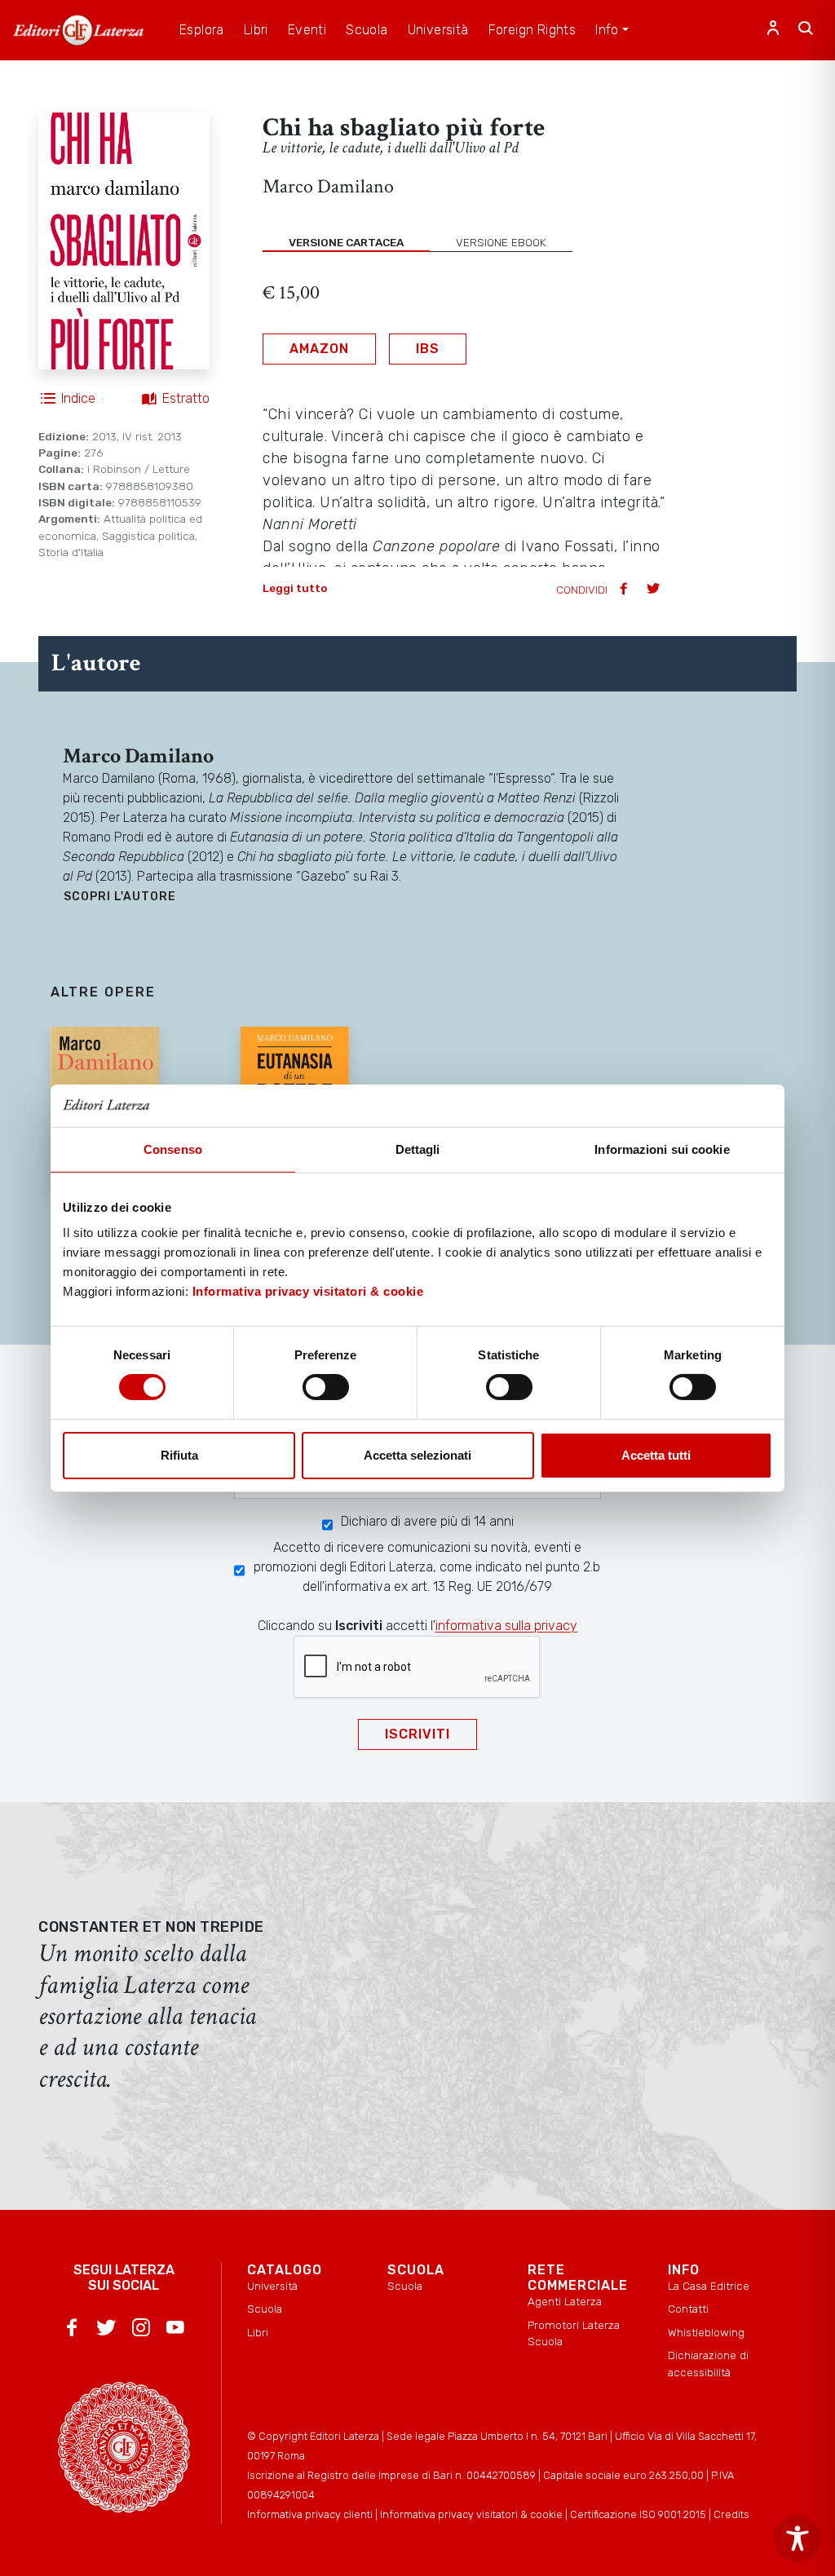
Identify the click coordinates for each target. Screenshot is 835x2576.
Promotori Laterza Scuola (574, 2333)
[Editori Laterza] (78, 30)
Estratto (186, 398)
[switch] (326, 1387)
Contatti (688, 2309)
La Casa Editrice (709, 2286)
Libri (258, 2332)
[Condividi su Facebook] (625, 590)
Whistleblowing (706, 2332)
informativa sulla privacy (506, 1626)
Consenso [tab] (173, 1149)
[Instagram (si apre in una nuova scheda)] (141, 2331)
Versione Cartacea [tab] (346, 242)
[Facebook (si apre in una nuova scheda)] (72, 2331)
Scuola (265, 2309)
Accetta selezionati (417, 1455)
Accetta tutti (656, 1455)
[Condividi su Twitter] (655, 590)
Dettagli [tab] (418, 1149)
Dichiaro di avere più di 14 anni (427, 1521)
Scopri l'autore (120, 897)
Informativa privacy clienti (310, 2514)
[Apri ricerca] (806, 30)
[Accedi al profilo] (773, 30)
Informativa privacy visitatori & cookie (308, 1291)
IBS (428, 349)
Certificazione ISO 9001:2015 (638, 2514)
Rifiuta (179, 1455)
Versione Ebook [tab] (501, 242)
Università (272, 2286)
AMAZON (319, 349)
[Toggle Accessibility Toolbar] (797, 2538)
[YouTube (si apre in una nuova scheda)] (175, 2331)
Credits (731, 2514)
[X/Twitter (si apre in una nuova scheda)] (106, 2331)
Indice (78, 398)
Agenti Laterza (565, 2301)
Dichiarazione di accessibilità (708, 2363)
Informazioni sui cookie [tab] (662, 1149)
